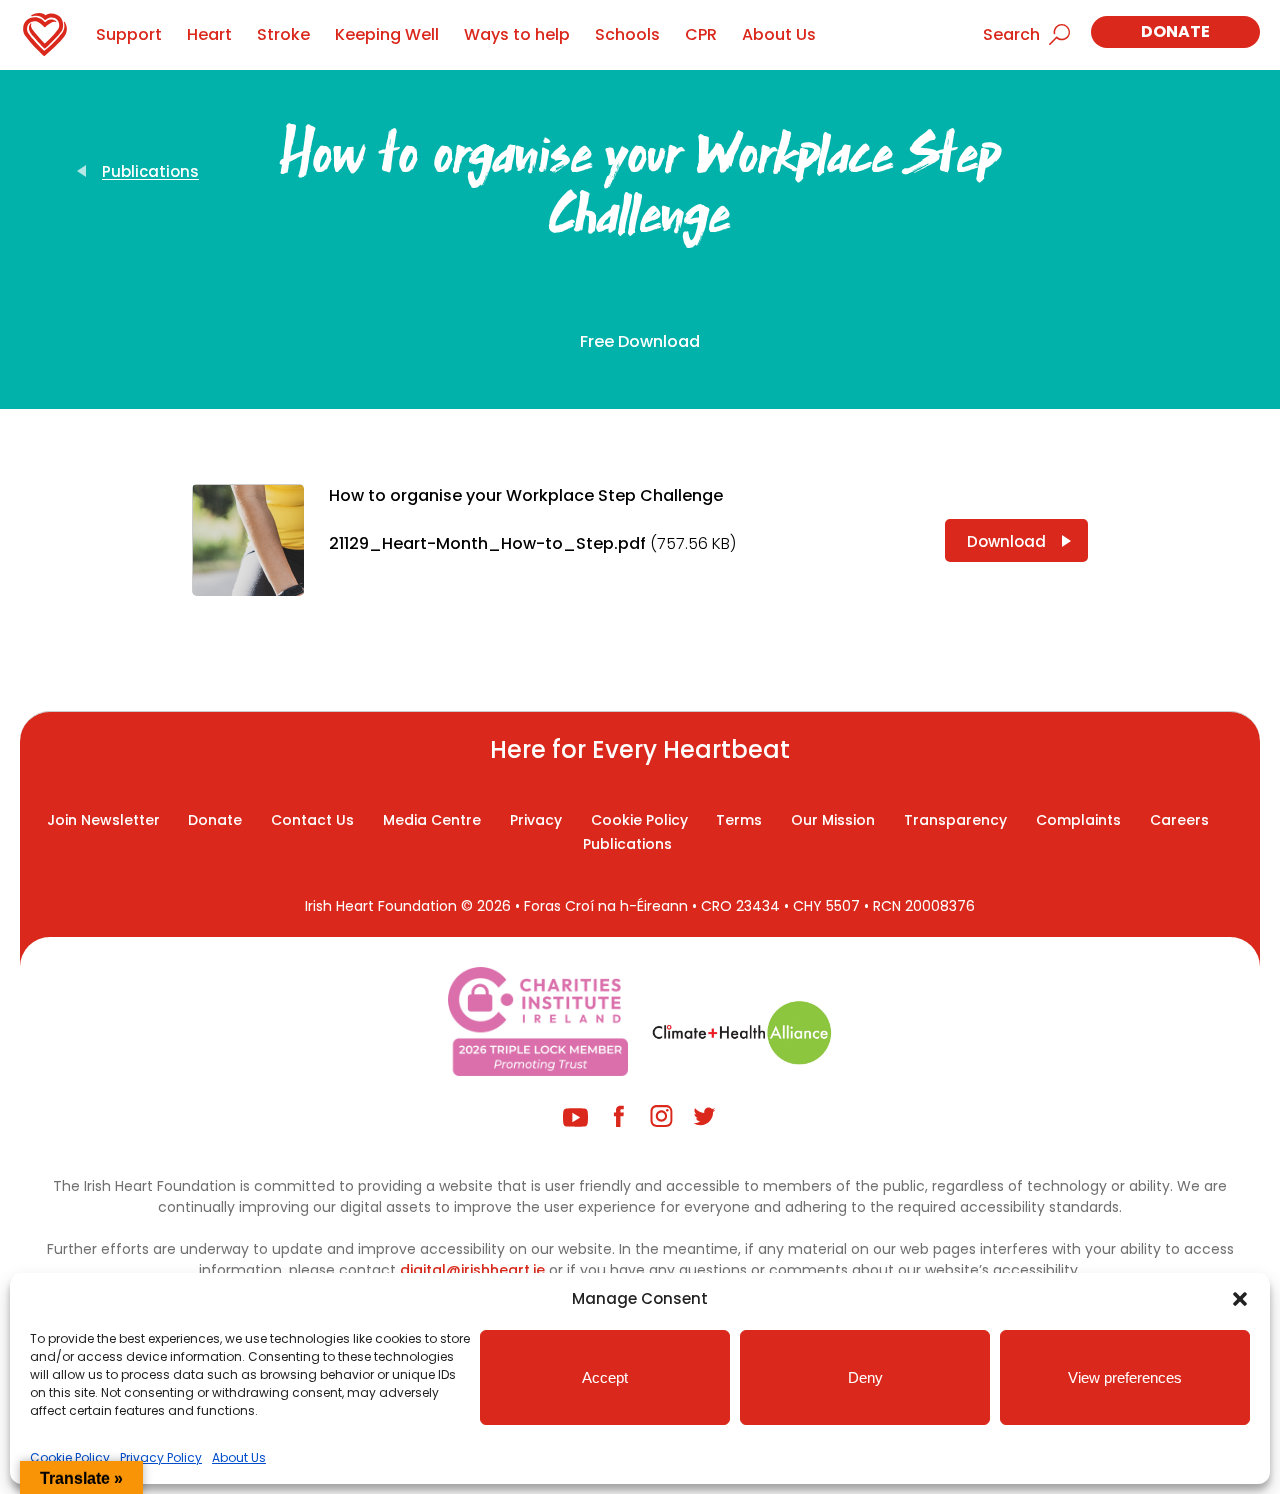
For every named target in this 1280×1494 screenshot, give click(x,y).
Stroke (283, 34)
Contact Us (312, 820)
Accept (605, 1377)
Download (1006, 541)
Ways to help (517, 34)
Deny (865, 1377)
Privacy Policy (161, 1457)
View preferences (1125, 1377)
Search (1011, 34)
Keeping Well (387, 34)
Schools (627, 34)
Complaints (1078, 820)
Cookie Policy (70, 1457)
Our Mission (833, 820)
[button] (1240, 1299)
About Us (239, 1457)
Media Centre (432, 820)
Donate (1175, 31)
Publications (150, 171)
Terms (739, 820)
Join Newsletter (103, 820)
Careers (1179, 820)
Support (129, 34)
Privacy (536, 820)
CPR (701, 34)
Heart (209, 34)
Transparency (955, 820)
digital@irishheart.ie (472, 1270)
